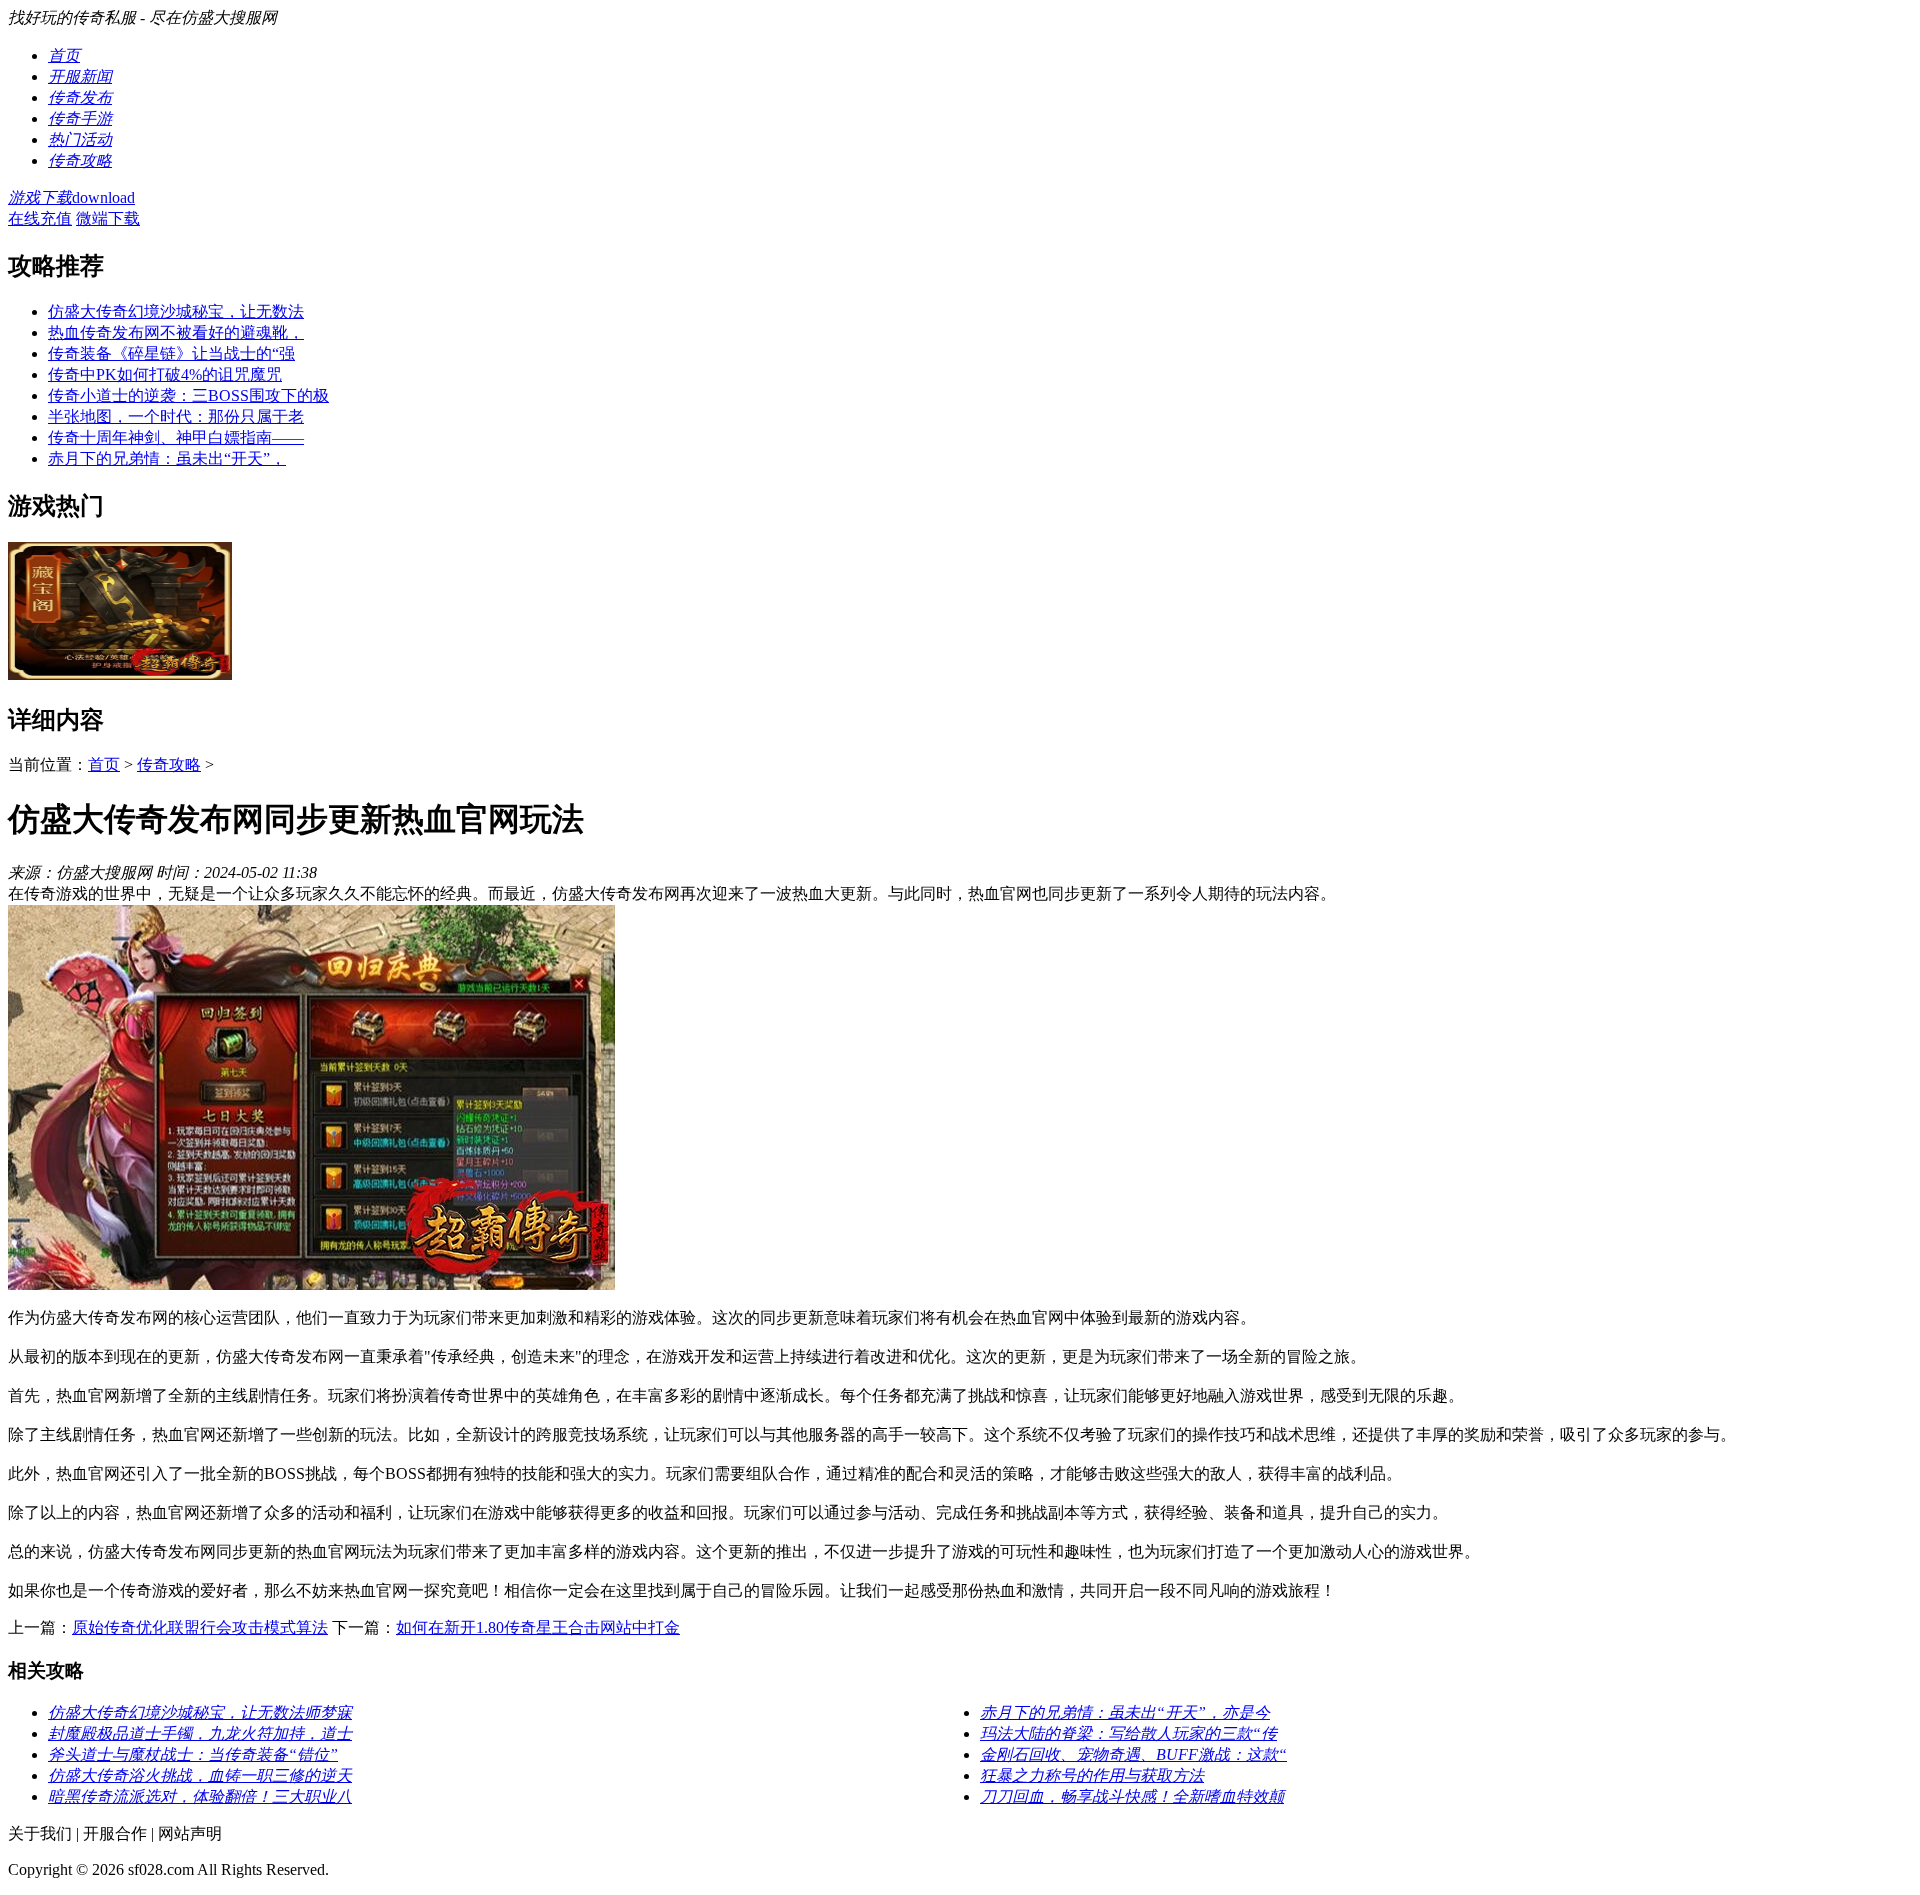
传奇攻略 (169, 764)
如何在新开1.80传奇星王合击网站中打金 (538, 1627)
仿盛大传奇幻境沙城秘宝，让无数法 (176, 311)
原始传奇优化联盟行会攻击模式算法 (200, 1627)
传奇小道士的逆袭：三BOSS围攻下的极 (188, 395)
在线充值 (40, 218)
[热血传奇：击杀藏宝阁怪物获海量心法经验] (120, 674)
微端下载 (108, 218)
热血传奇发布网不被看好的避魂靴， (176, 332)
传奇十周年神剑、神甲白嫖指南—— (176, 437)
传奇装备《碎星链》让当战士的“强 (171, 353)
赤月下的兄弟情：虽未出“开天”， (167, 458)
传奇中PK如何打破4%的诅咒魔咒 (165, 374)
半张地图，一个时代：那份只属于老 (176, 416)
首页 (104, 764)
